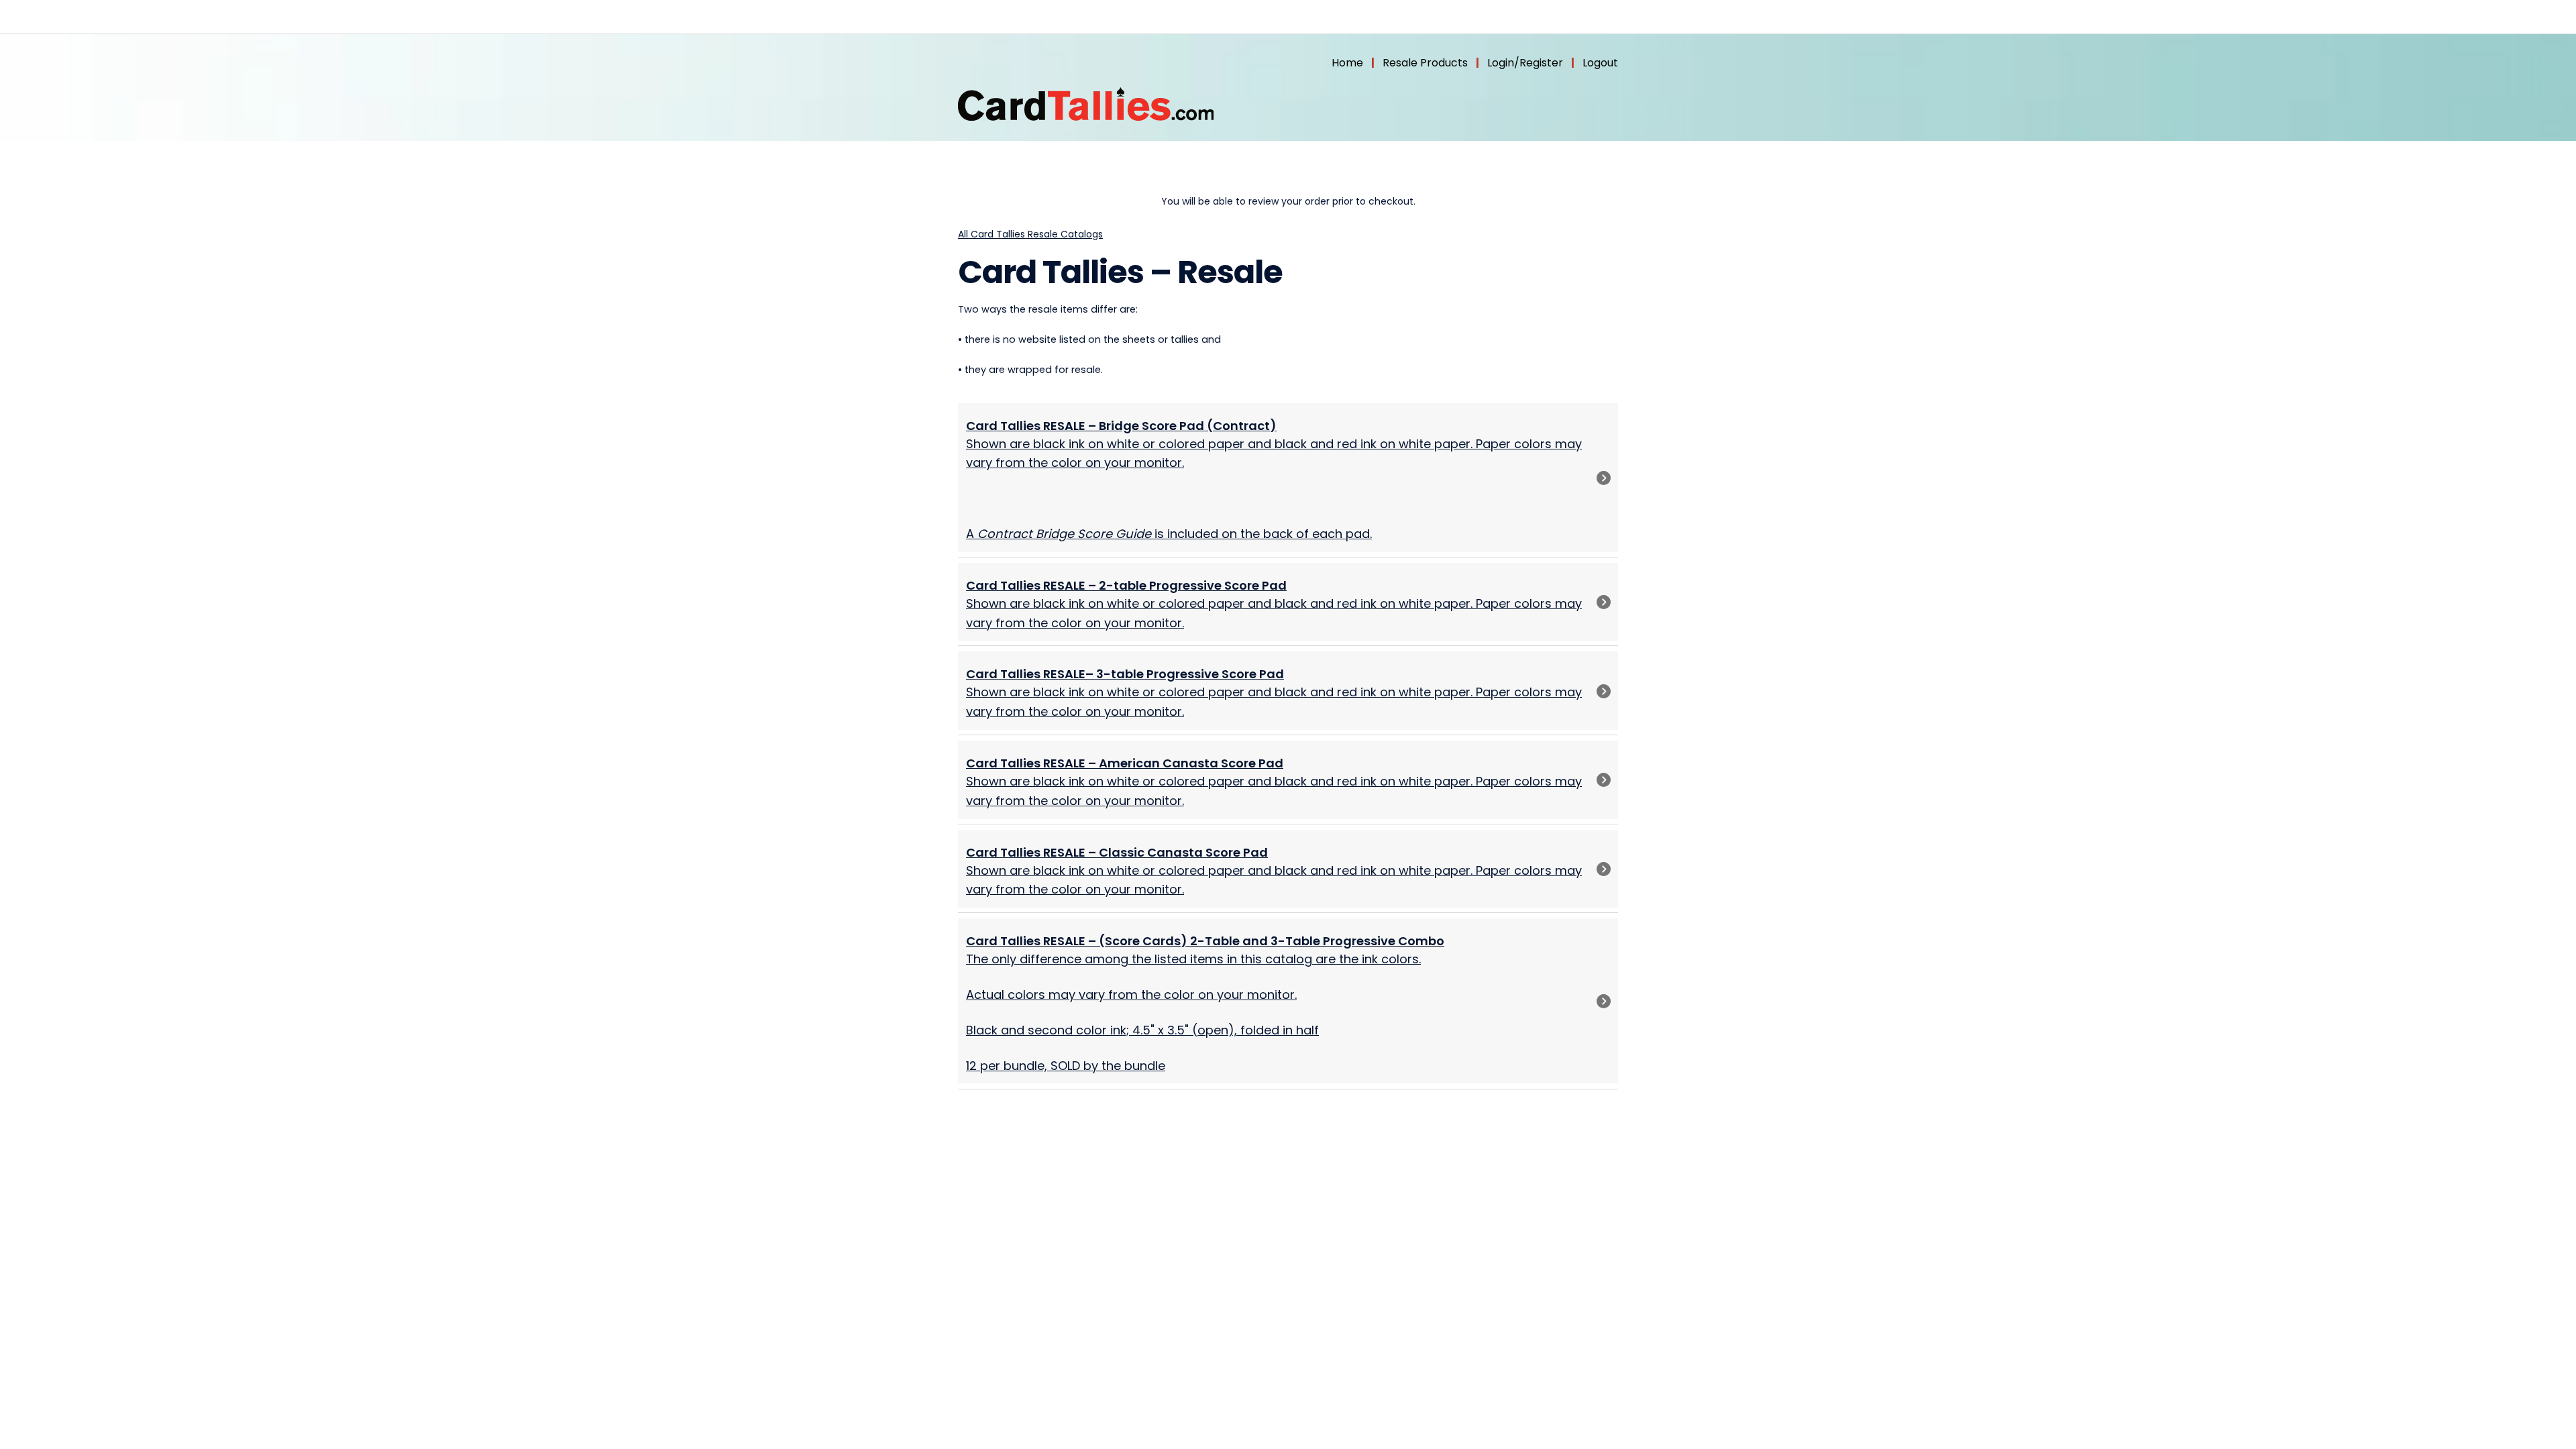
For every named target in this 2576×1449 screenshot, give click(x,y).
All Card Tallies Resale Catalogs (1030, 234)
